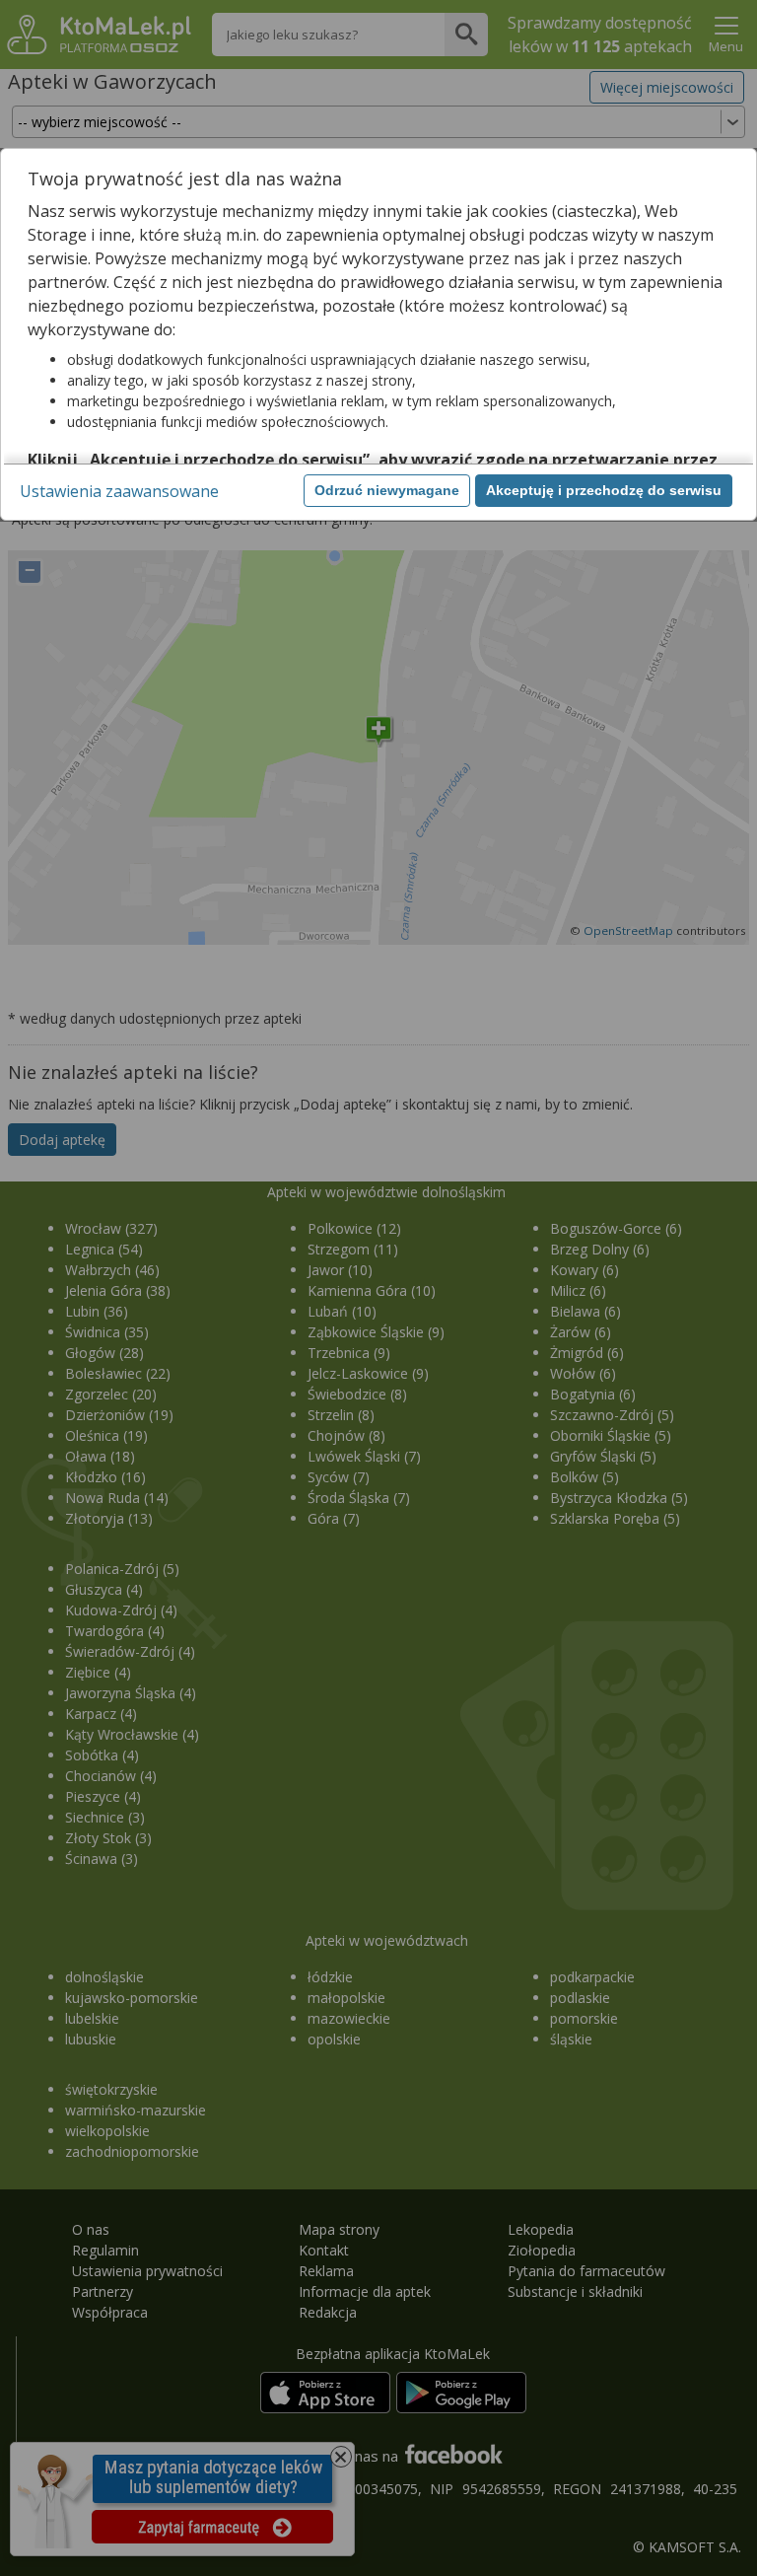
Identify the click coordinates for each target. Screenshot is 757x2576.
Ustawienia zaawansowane (119, 491)
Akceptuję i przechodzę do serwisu (604, 490)
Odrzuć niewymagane (387, 490)
